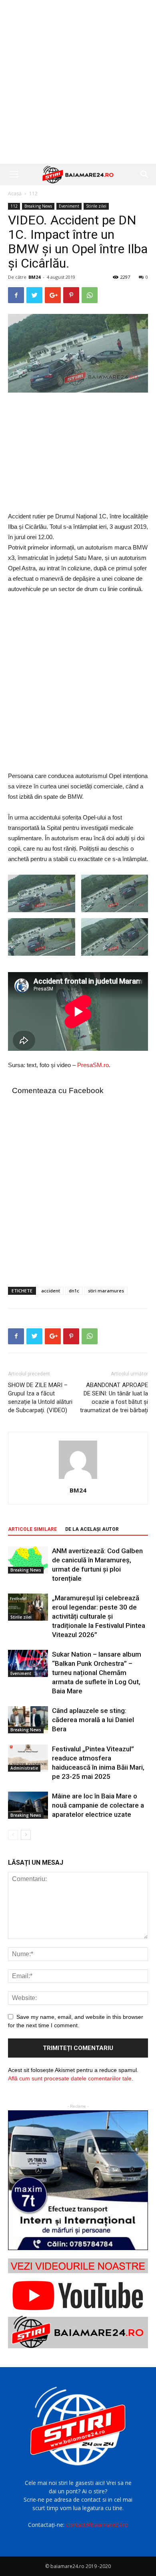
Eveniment (69, 206)
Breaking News (38, 206)
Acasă (15, 193)
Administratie (24, 1768)
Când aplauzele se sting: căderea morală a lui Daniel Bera (93, 1720)
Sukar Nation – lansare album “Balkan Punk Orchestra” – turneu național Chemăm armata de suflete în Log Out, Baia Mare (97, 1673)
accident (51, 1291)
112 (33, 193)
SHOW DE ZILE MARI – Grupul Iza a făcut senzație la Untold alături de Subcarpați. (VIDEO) (40, 1398)
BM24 (34, 277)
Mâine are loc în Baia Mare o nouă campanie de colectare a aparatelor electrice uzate (98, 1805)
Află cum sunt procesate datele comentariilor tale (70, 2078)
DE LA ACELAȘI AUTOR (92, 1529)
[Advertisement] (78, 82)
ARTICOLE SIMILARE (32, 1529)
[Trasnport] (78, 2180)
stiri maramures (106, 1291)
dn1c (74, 1291)
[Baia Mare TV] (78, 2303)
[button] (145, 175)
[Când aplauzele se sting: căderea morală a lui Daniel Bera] (28, 1720)
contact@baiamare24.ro (97, 2525)
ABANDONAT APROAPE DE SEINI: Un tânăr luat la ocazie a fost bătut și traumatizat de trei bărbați (114, 1398)
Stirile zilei (96, 206)
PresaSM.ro (93, 1065)
